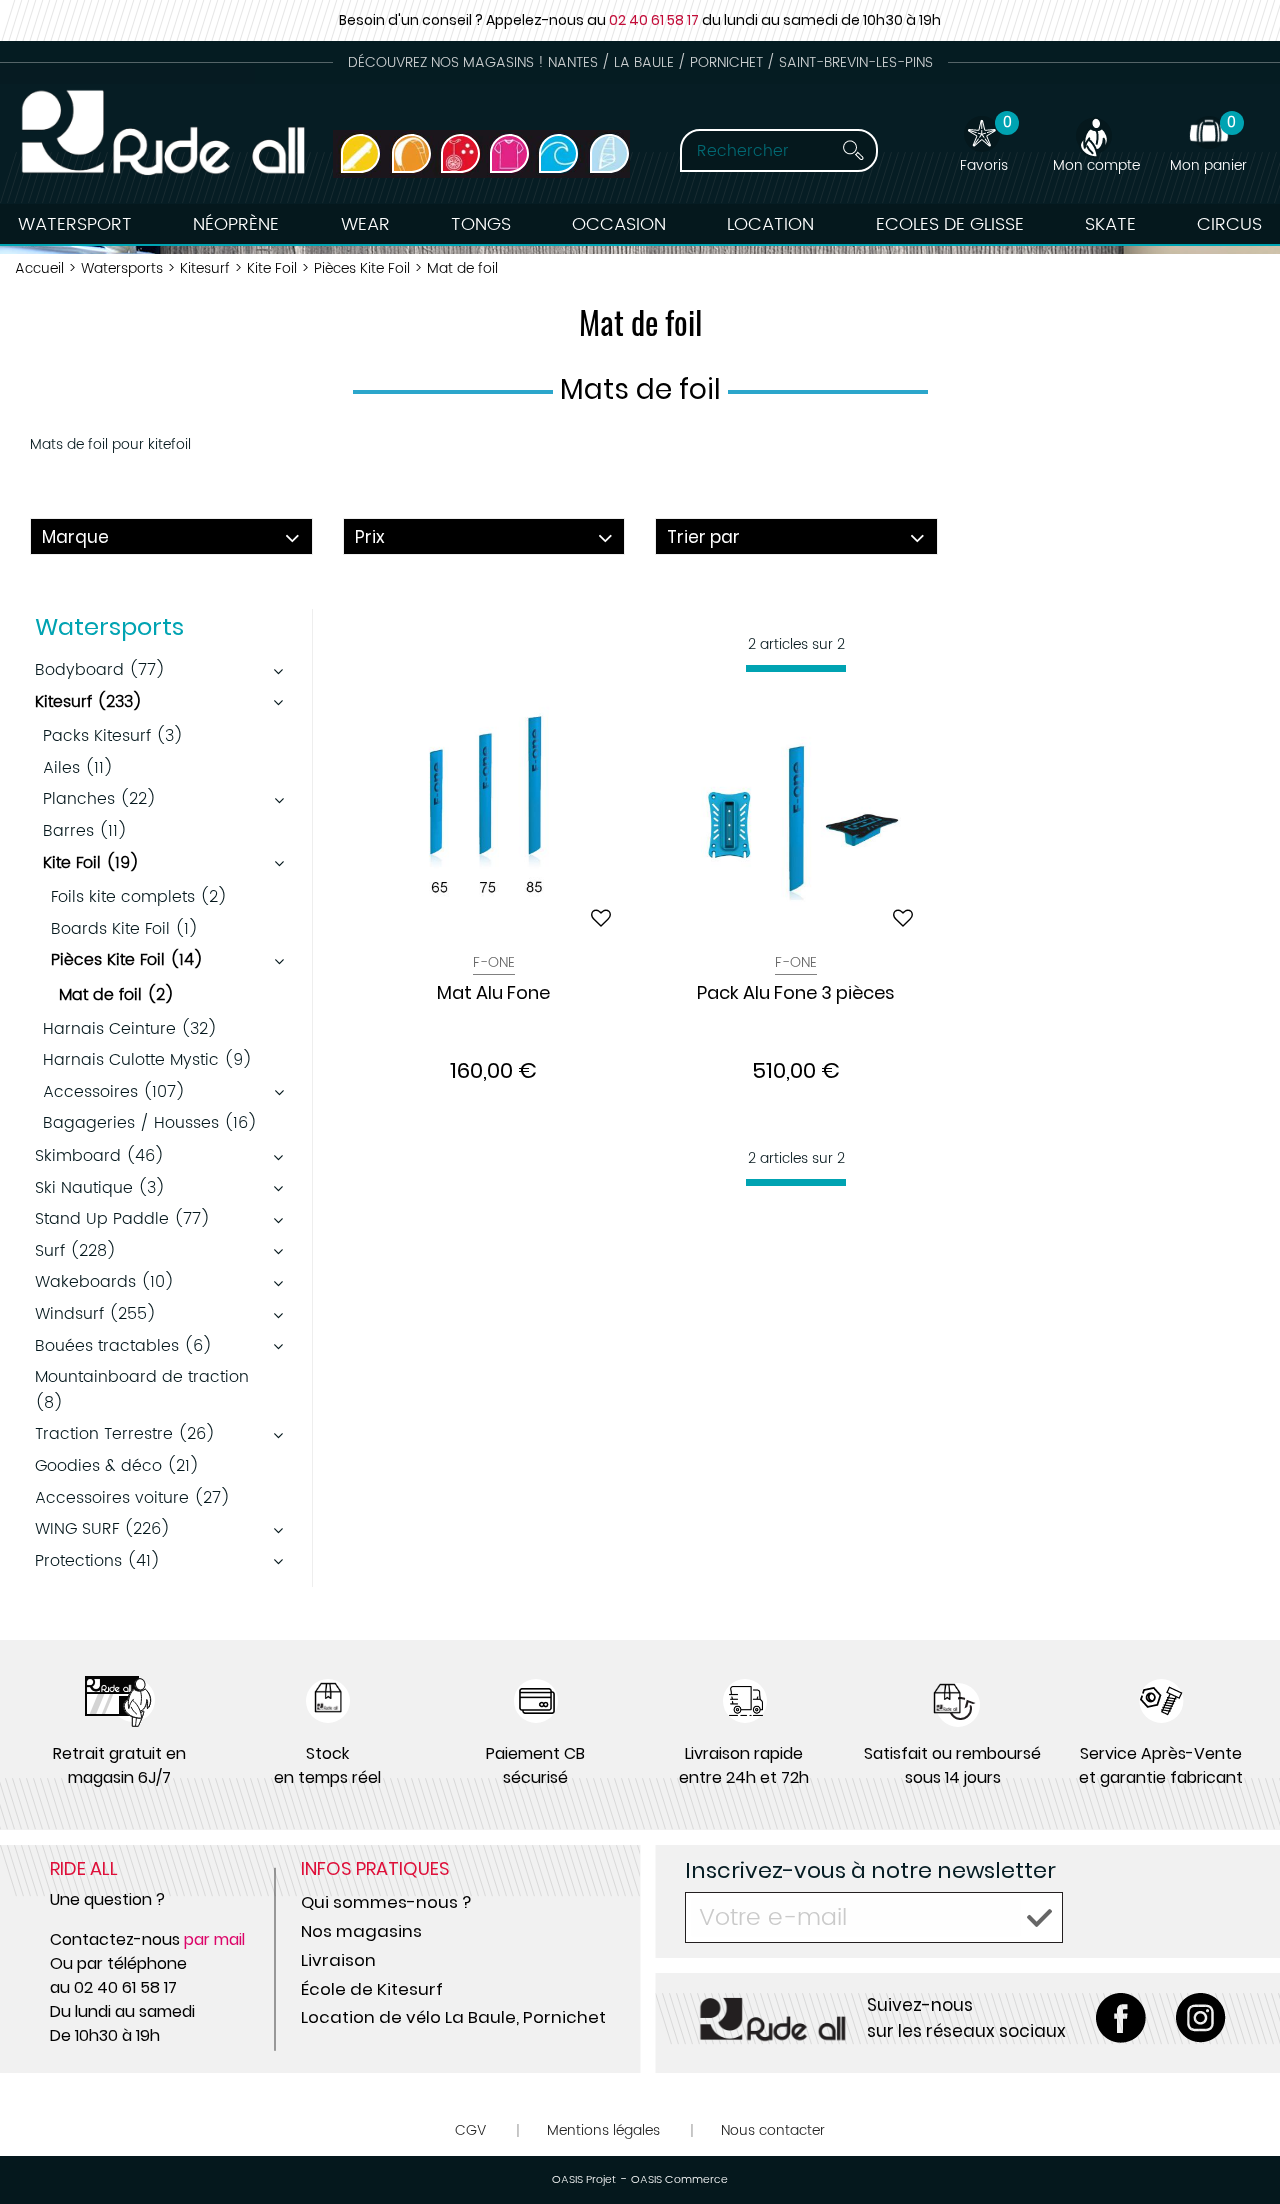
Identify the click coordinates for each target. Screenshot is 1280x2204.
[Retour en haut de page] (1240, 2144)
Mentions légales (603, 2130)
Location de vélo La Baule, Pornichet (453, 2017)
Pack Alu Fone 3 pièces (796, 994)
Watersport (75, 224)
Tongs (481, 224)
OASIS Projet (584, 2180)
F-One (494, 962)
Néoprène (236, 224)
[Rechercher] (853, 150)
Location (770, 224)
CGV (470, 2130)
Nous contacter (773, 2130)
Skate (1110, 224)
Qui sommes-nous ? (386, 1902)
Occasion (619, 224)
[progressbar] (796, 668)
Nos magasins (361, 1931)
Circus (1229, 224)
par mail (214, 1939)
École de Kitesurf (372, 1989)
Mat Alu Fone (493, 994)
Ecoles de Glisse (950, 224)
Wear (365, 224)
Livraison (338, 1960)
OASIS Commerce (679, 2180)
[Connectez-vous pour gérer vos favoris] (601, 918)
